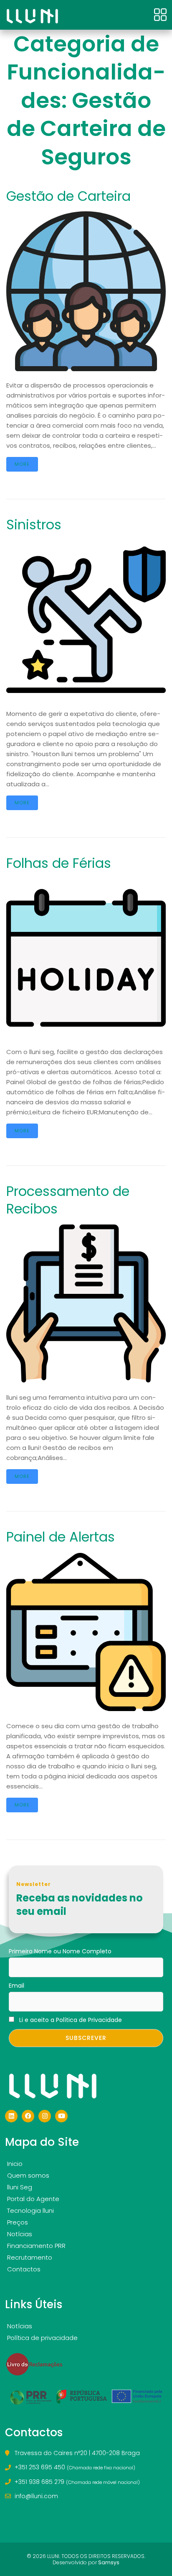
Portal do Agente (33, 2199)
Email (16, 1986)
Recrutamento (30, 2257)
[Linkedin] (11, 2116)
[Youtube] (61, 2116)
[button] (161, 15)
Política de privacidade (42, 2338)
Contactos (24, 2269)
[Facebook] (28, 2116)
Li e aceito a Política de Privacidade (71, 2020)
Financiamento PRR (36, 2246)
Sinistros (34, 525)
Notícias (20, 2234)
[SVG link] (32, 16)
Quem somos (28, 2175)
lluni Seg (20, 2187)
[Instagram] (45, 2116)
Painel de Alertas (61, 1537)
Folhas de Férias (59, 863)
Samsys (109, 2562)
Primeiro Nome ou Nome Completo (60, 1951)
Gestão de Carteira (68, 196)
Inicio (15, 2164)
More (22, 464)
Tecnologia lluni (30, 2210)
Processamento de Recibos (68, 1200)
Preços (18, 2222)
